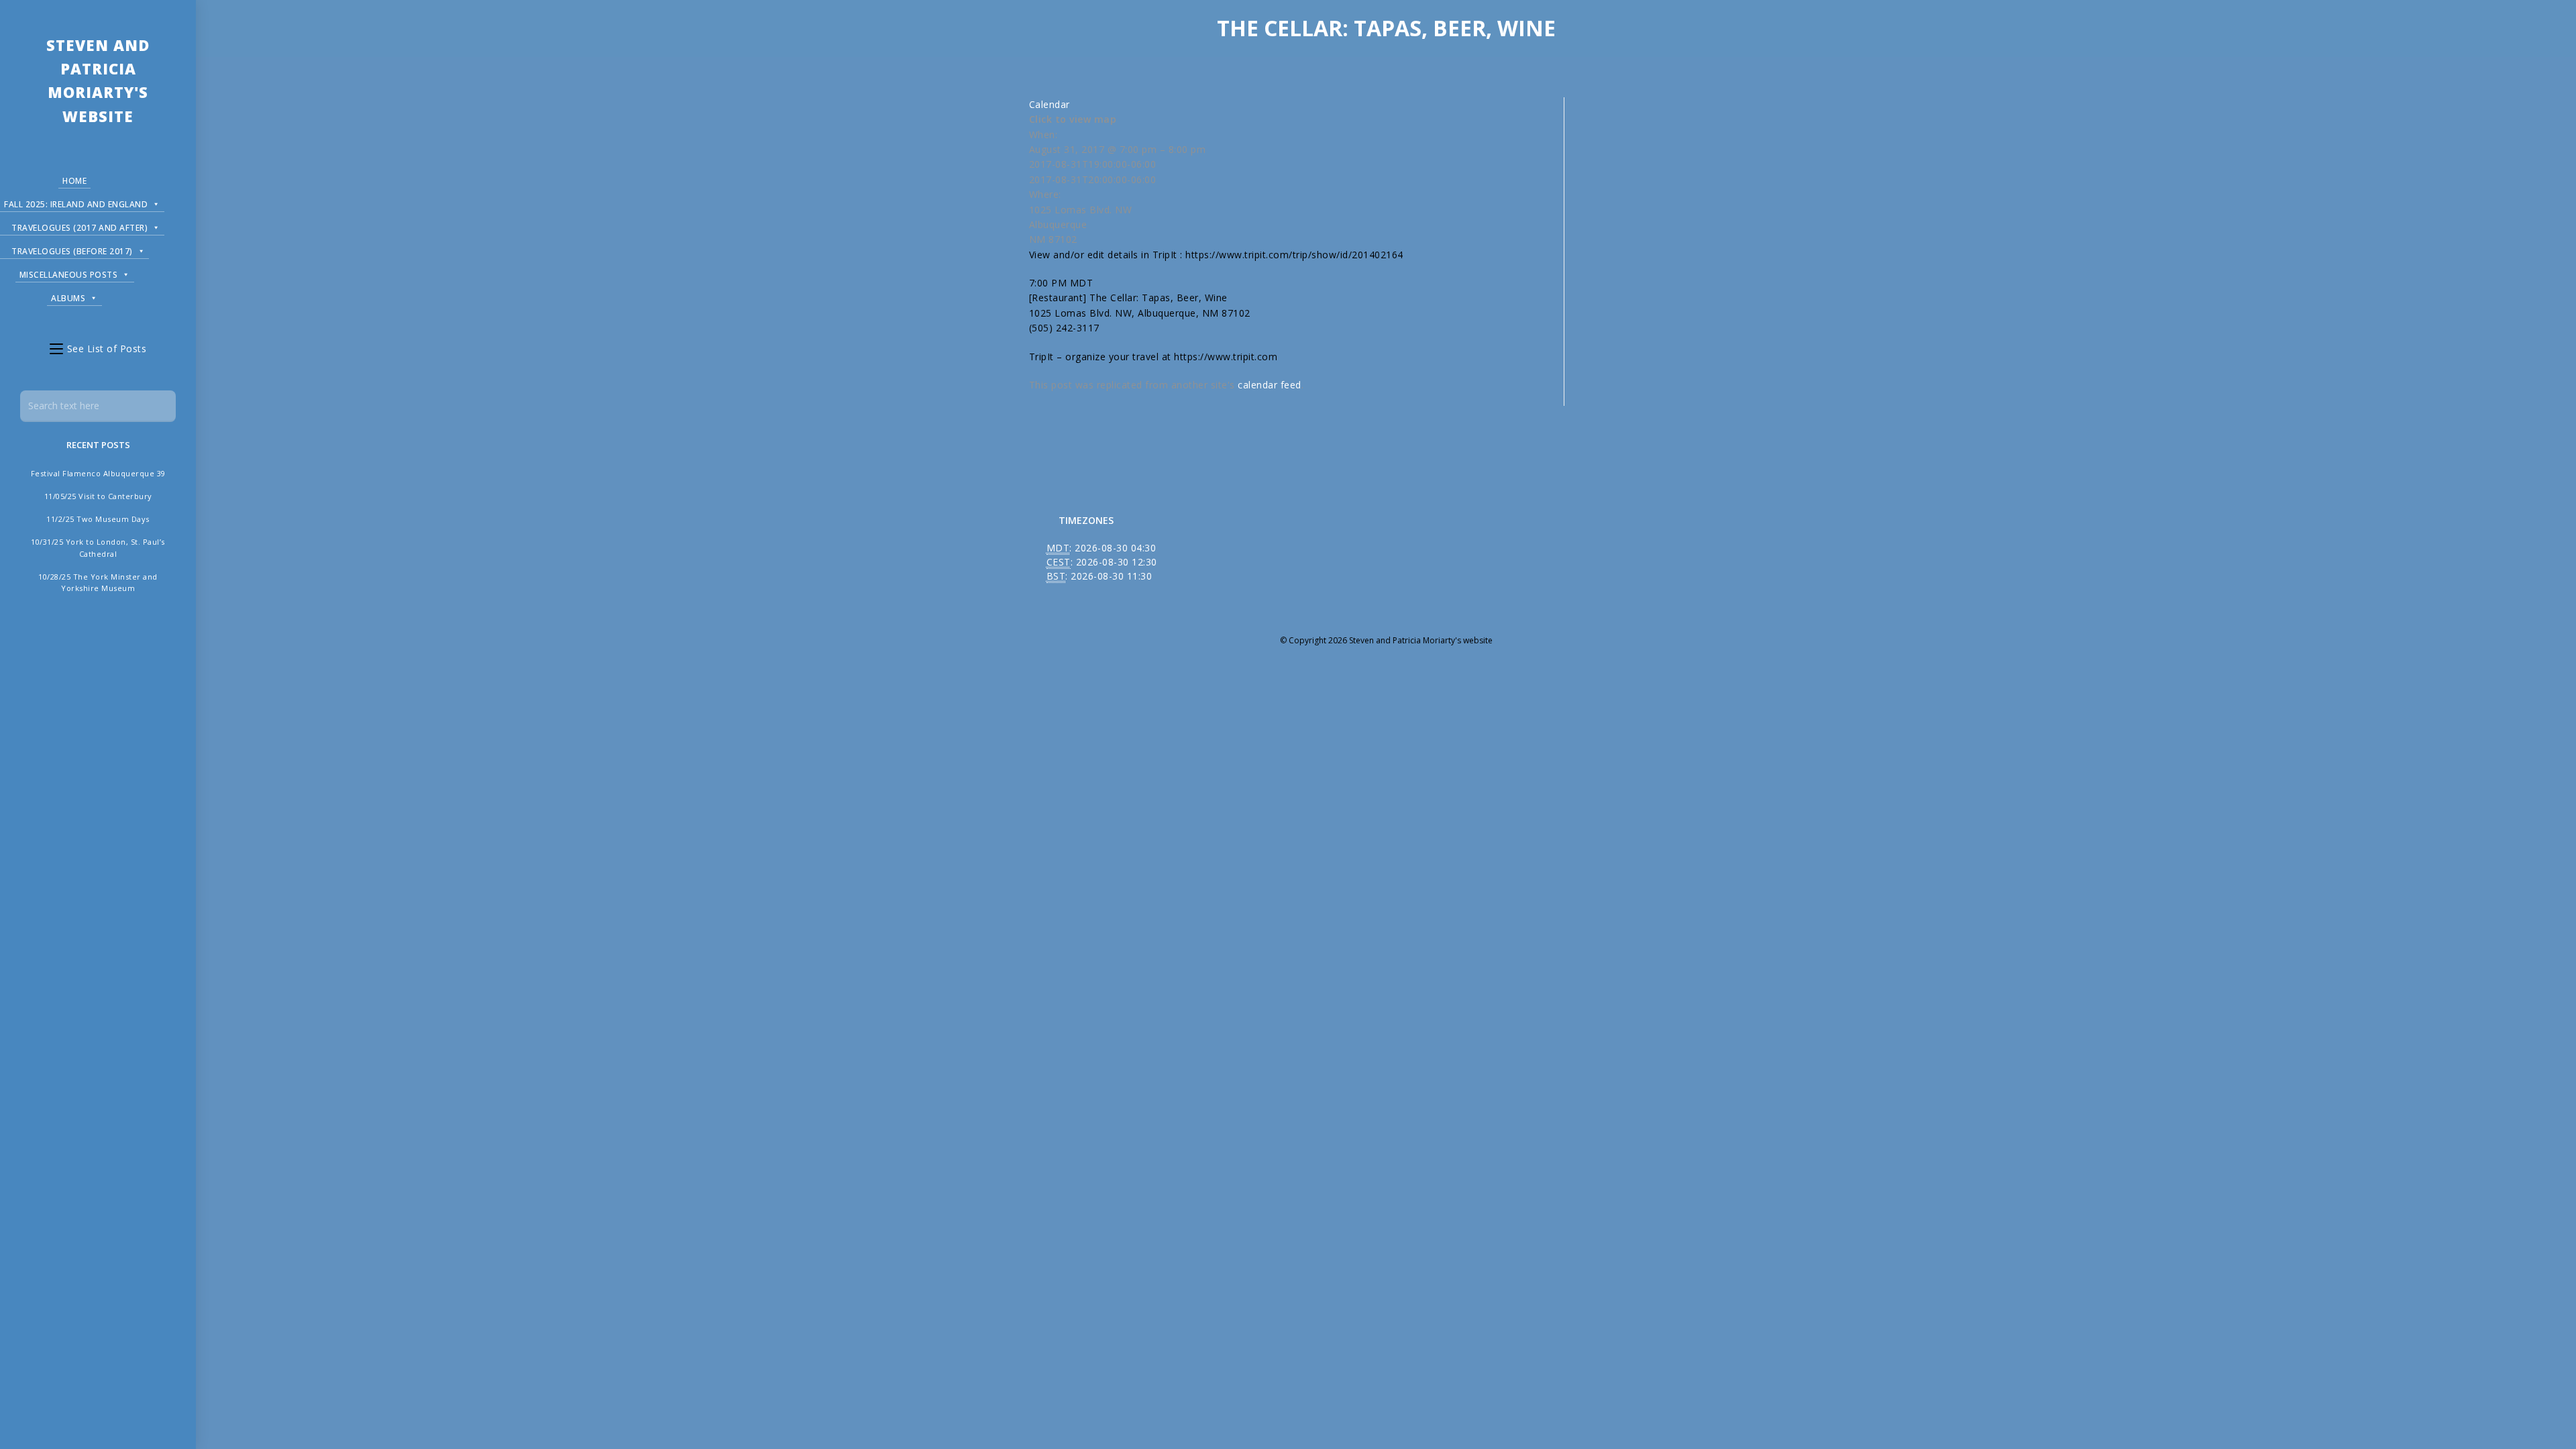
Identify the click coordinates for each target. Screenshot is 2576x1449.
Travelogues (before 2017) (72, 251)
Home (74, 181)
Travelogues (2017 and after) (79, 228)
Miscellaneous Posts (69, 275)
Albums (68, 298)
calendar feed (1270, 385)
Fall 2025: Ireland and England (76, 204)
